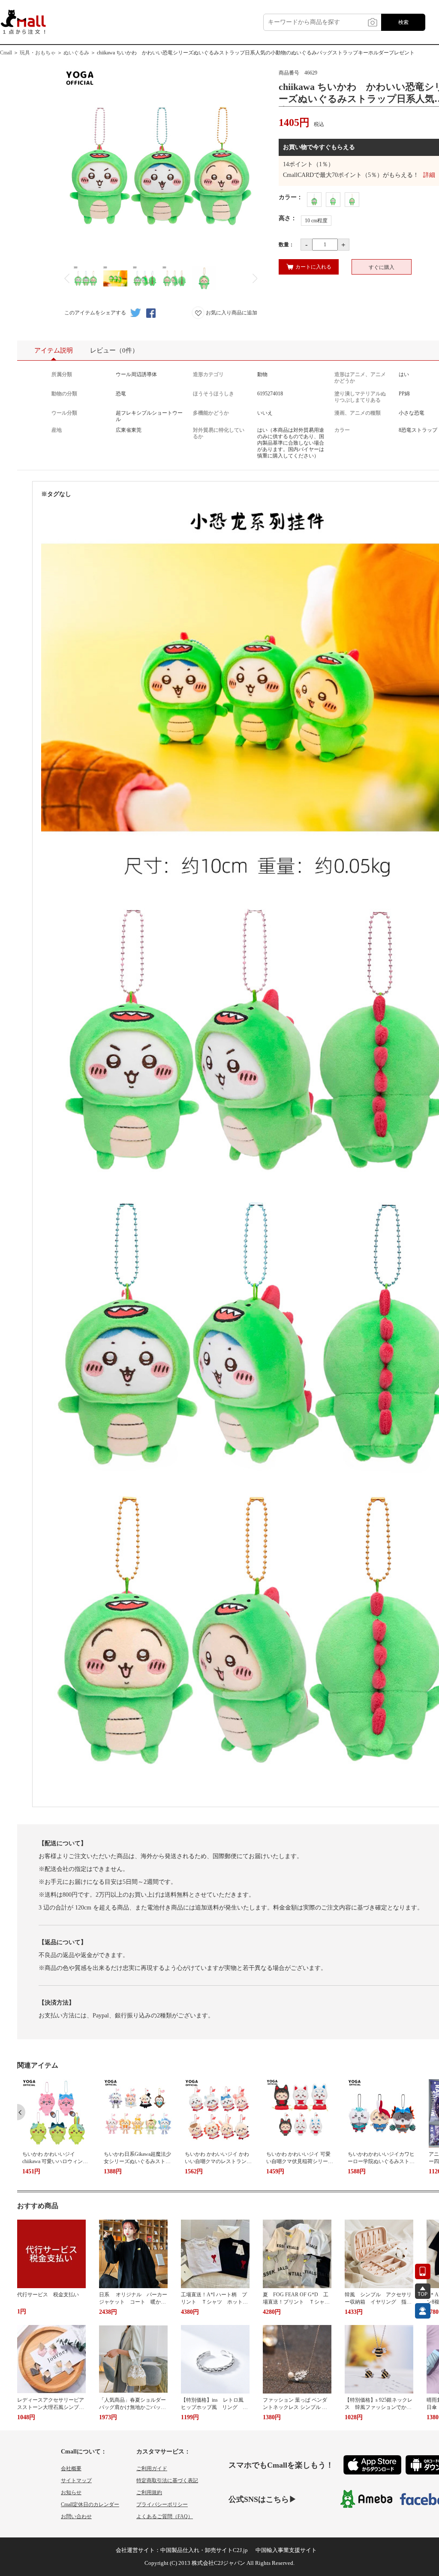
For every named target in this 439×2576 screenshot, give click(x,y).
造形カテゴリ (208, 374)
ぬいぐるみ (76, 53)
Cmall (6, 53)
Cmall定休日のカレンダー (90, 2504)
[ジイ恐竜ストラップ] (333, 200)
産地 (57, 430)
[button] (21, 2112)
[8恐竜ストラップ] (314, 200)
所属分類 (62, 374)
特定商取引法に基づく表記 (167, 2480)
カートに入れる (313, 267)
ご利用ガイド (152, 2468)
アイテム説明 (54, 350)
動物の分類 (64, 394)
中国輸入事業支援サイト (286, 2550)
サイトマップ (76, 2480)
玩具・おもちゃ (38, 53)
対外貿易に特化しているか (219, 433)
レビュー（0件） (114, 350)
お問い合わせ (76, 2516)
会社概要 (71, 2468)
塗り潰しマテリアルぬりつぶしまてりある (360, 397)
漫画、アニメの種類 (358, 413)
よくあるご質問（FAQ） (165, 2516)
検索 (403, 22)
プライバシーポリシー (162, 2504)
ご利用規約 (149, 2492)
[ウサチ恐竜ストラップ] (352, 200)
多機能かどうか (211, 413)
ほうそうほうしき (213, 394)
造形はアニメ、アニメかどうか (360, 378)
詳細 (429, 175)
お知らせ (71, 2492)
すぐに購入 (382, 267)
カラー (342, 430)
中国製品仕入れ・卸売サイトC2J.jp (204, 2550)
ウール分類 (64, 413)
